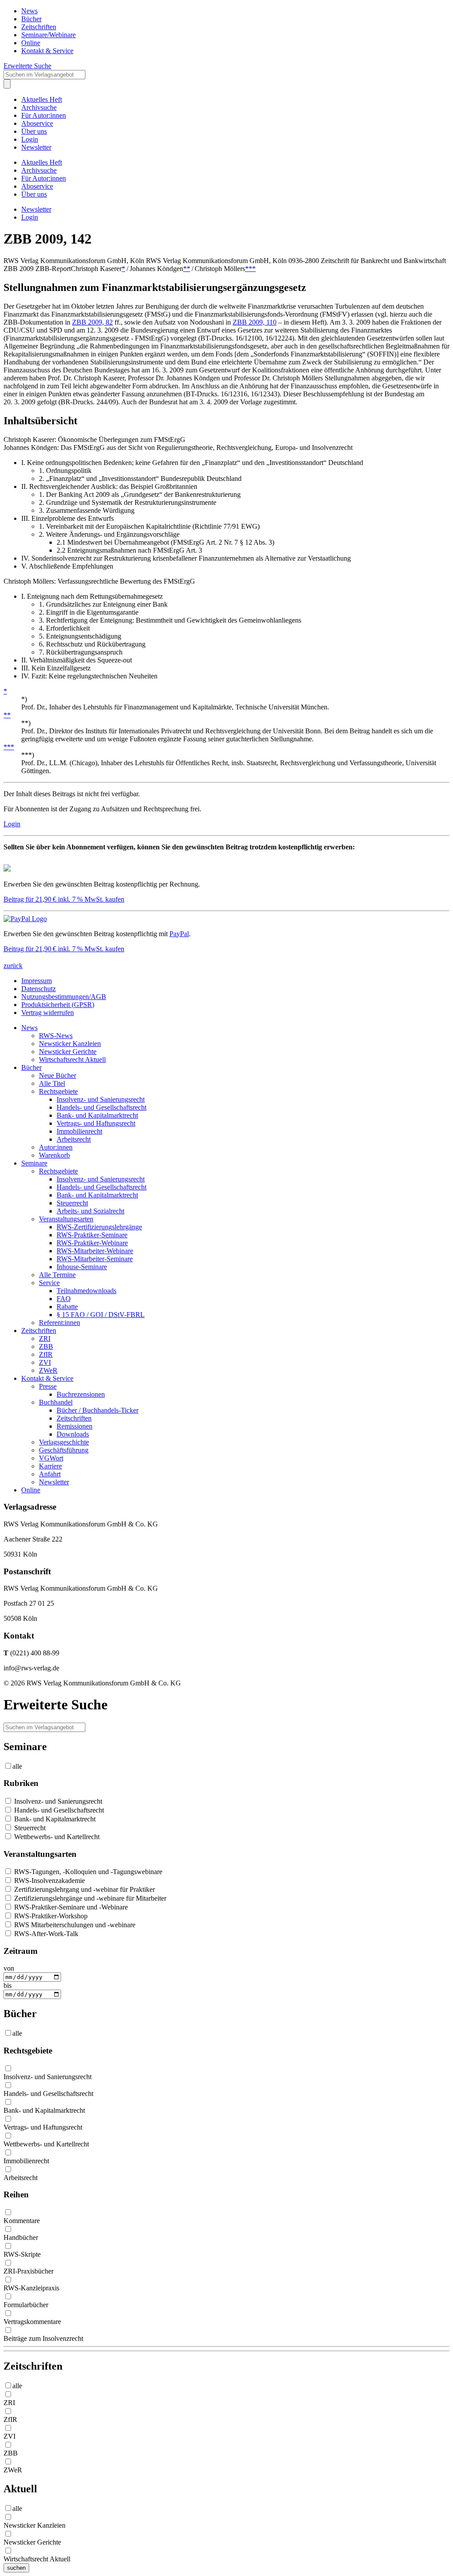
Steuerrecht (72, 1203)
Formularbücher (26, 2305)
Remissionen (75, 1426)
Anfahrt (50, 1474)
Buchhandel (56, 1402)
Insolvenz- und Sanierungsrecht (101, 1099)
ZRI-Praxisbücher (29, 2271)
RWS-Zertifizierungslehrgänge (99, 1227)
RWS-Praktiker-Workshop (50, 1916)
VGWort (51, 1458)
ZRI (45, 1338)
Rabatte (67, 1307)
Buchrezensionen (81, 1394)
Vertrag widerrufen (48, 1013)
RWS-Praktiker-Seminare (92, 1235)
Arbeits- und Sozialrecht (90, 1211)
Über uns (34, 131)
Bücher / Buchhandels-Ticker (98, 1410)
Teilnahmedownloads (86, 1291)
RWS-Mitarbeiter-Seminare (95, 1259)
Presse (48, 1386)
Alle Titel (52, 1083)
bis (8, 1985)
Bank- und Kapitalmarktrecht (97, 1115)
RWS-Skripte (22, 2254)
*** (250, 269)
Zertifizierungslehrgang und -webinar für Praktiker (84, 1889)
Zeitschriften (39, 27)
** (187, 269)
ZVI (45, 1362)
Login (30, 139)
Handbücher (21, 2237)
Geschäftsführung (64, 1450)
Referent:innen (60, 1323)
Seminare (34, 1163)
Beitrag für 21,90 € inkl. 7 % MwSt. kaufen (64, 899)
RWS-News (56, 1036)
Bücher (31, 19)
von (9, 1968)
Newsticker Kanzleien (70, 1044)
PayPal (179, 934)
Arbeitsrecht (74, 1139)
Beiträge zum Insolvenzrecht (43, 2338)
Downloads (73, 1434)
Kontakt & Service (47, 51)
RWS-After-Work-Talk (45, 1934)
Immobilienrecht (79, 1131)
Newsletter (36, 147)
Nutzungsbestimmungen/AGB (64, 997)
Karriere (50, 1466)
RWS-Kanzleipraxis (31, 2288)
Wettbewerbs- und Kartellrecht (56, 1837)
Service (49, 1283)
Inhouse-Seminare (82, 1267)
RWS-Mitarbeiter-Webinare (95, 1251)
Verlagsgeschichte (64, 1442)
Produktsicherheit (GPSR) (58, 1005)
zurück (13, 966)
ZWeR (48, 1370)
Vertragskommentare (32, 2322)
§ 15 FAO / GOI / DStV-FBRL (101, 1315)
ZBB (46, 1346)
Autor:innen (56, 1147)
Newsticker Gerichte (68, 1052)
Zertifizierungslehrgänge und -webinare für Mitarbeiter (89, 1898)
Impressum (36, 981)
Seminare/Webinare (48, 35)
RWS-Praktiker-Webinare (92, 1243)
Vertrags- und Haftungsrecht (96, 1123)
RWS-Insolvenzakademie (49, 1881)
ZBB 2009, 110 (255, 322)
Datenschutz (38, 989)
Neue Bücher (58, 1075)
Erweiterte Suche (27, 66)
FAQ (64, 1299)
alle (17, 1766)
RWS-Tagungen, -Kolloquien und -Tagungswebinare (87, 1872)
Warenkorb (54, 1155)
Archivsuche (39, 107)
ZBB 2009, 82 (92, 322)
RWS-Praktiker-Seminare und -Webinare (70, 1907)
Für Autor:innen (44, 115)
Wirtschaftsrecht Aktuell (72, 1059)
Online (31, 43)
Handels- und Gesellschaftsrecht (102, 1107)
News (29, 11)
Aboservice (37, 123)
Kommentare (22, 2221)
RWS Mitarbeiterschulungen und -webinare (74, 1925)
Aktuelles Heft (42, 99)
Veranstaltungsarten (66, 1219)
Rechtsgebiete (58, 1091)
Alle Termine (57, 1275)
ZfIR (46, 1354)
